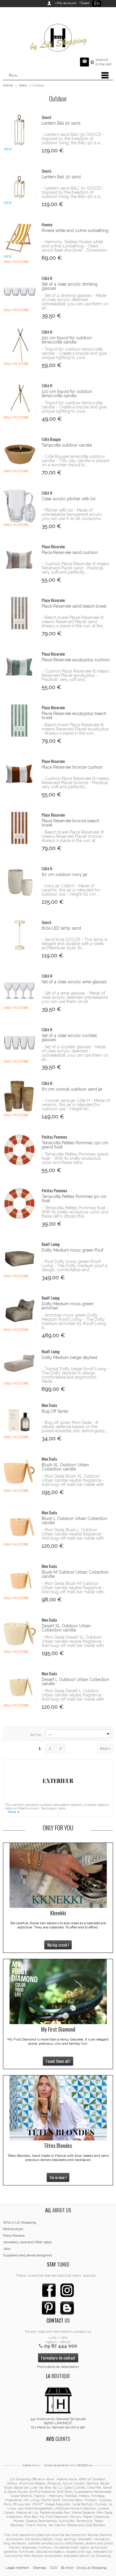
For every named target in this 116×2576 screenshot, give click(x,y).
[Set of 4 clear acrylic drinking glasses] (19, 291)
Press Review (14, 2236)
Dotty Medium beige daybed (69, 1357)
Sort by (36, 1735)
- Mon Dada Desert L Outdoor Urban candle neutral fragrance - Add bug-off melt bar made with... (74, 1695)
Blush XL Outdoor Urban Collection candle (65, 1467)
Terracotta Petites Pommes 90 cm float (74, 1199)
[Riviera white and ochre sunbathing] (19, 237)
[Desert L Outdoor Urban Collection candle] (19, 1686)
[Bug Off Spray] (19, 1418)
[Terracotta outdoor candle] (19, 452)
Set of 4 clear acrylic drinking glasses (70, 286)
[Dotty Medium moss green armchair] (19, 1311)
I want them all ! (58, 2061)
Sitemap (39, 2568)
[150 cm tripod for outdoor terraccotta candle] (19, 345)
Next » (105, 1749)
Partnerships (13, 2229)
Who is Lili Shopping (19, 2222)
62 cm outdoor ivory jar (65, 874)
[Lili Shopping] (58, 36)
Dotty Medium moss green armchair (68, 1306)
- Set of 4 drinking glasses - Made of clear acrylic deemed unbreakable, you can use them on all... (75, 302)
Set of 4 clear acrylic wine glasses (74, 982)
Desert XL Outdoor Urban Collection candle (66, 1628)
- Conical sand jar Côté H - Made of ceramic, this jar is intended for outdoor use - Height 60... (76, 1105)
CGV (54, 2568)
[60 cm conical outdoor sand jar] (19, 1096)
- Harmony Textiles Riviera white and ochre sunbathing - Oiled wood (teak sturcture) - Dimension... (76, 246)
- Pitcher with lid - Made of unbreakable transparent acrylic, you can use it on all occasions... (73, 514)
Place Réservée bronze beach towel (70, 823)
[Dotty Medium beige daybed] (19, 1364)
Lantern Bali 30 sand (61, 177)
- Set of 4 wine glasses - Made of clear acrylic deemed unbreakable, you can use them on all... (75, 997)
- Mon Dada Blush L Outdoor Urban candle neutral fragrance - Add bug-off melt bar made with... (74, 1534)
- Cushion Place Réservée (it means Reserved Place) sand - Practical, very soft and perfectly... (76, 568)
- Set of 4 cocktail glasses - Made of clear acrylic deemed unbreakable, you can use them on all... (75, 1053)
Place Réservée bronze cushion (72, 767)
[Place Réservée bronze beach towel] (19, 828)
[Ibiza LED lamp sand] (19, 935)
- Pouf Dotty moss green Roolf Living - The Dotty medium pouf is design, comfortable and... (75, 1266)
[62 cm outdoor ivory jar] (19, 881)
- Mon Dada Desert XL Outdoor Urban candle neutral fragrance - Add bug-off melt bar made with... (74, 1641)
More (12, 1812)
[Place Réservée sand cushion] (19, 559)
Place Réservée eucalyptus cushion (76, 660)
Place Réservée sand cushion (70, 552)
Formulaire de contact (58, 2358)
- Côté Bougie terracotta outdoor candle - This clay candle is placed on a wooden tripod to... (75, 461)
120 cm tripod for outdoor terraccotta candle (67, 394)
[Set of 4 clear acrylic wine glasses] (19, 989)
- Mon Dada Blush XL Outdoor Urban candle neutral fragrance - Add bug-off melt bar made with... (74, 1480)
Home (8, 85)
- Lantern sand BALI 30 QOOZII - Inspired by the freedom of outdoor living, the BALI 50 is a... (73, 192)
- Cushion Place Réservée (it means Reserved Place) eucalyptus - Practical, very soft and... (76, 675)
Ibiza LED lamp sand (61, 928)
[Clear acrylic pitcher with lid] (19, 506)
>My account (66, 3)
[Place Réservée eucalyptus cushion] (19, 667)
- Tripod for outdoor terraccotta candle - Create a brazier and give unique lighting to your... (74, 353)
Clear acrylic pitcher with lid (68, 499)
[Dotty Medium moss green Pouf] (19, 1257)
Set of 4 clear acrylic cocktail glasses (69, 1038)
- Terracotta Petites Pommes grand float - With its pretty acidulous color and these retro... (75, 1158)
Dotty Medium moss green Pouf (72, 1250)
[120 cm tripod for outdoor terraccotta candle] (19, 398)
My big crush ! (58, 1945)
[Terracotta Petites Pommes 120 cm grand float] (19, 1150)
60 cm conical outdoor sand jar (72, 1089)
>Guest (83, 3)
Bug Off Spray (55, 1411)
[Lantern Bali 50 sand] (19, 130)
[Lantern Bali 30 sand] (19, 184)
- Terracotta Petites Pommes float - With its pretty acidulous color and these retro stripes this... (75, 1212)
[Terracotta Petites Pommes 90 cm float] (19, 1203)
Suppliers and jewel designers (28, 2255)
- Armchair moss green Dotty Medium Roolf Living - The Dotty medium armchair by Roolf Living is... (74, 1321)
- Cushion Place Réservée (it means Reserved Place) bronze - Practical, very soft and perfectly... (76, 783)
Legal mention (17, 2568)
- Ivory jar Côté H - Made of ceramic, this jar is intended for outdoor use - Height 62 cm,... (71, 890)
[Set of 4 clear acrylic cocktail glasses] (19, 1042)
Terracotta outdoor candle (67, 445)
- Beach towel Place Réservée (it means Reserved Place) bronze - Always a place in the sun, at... (73, 836)
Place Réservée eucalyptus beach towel (74, 716)
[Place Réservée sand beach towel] (19, 613)
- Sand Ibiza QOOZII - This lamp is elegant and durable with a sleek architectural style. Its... (75, 944)
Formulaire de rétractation (58, 2367)
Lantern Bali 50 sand (61, 123)
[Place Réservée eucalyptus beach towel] (19, 720)
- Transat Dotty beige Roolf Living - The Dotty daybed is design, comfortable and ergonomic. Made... (75, 1375)
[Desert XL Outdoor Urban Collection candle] (19, 1633)
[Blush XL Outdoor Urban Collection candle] (19, 1472)
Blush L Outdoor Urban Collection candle (75, 1521)
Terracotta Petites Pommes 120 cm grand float (75, 1145)
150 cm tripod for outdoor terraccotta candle (67, 340)
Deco (23, 85)
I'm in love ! (58, 2177)
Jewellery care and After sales (27, 2242)
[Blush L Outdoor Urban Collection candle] (19, 1525)
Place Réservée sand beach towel (74, 606)
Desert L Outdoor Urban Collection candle (75, 1682)
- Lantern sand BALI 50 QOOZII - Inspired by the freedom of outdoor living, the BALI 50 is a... (73, 139)
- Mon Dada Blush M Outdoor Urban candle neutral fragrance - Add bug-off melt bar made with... (74, 1588)
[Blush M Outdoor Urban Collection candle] (19, 1579)
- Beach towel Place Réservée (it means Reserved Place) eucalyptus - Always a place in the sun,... (75, 729)
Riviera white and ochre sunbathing (75, 230)
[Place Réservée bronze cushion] (19, 774)
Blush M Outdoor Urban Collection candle (75, 1574)
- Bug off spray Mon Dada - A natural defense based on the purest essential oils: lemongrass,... (75, 1427)
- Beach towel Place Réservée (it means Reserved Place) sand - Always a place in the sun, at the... (73, 622)
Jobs (7, 2249)
